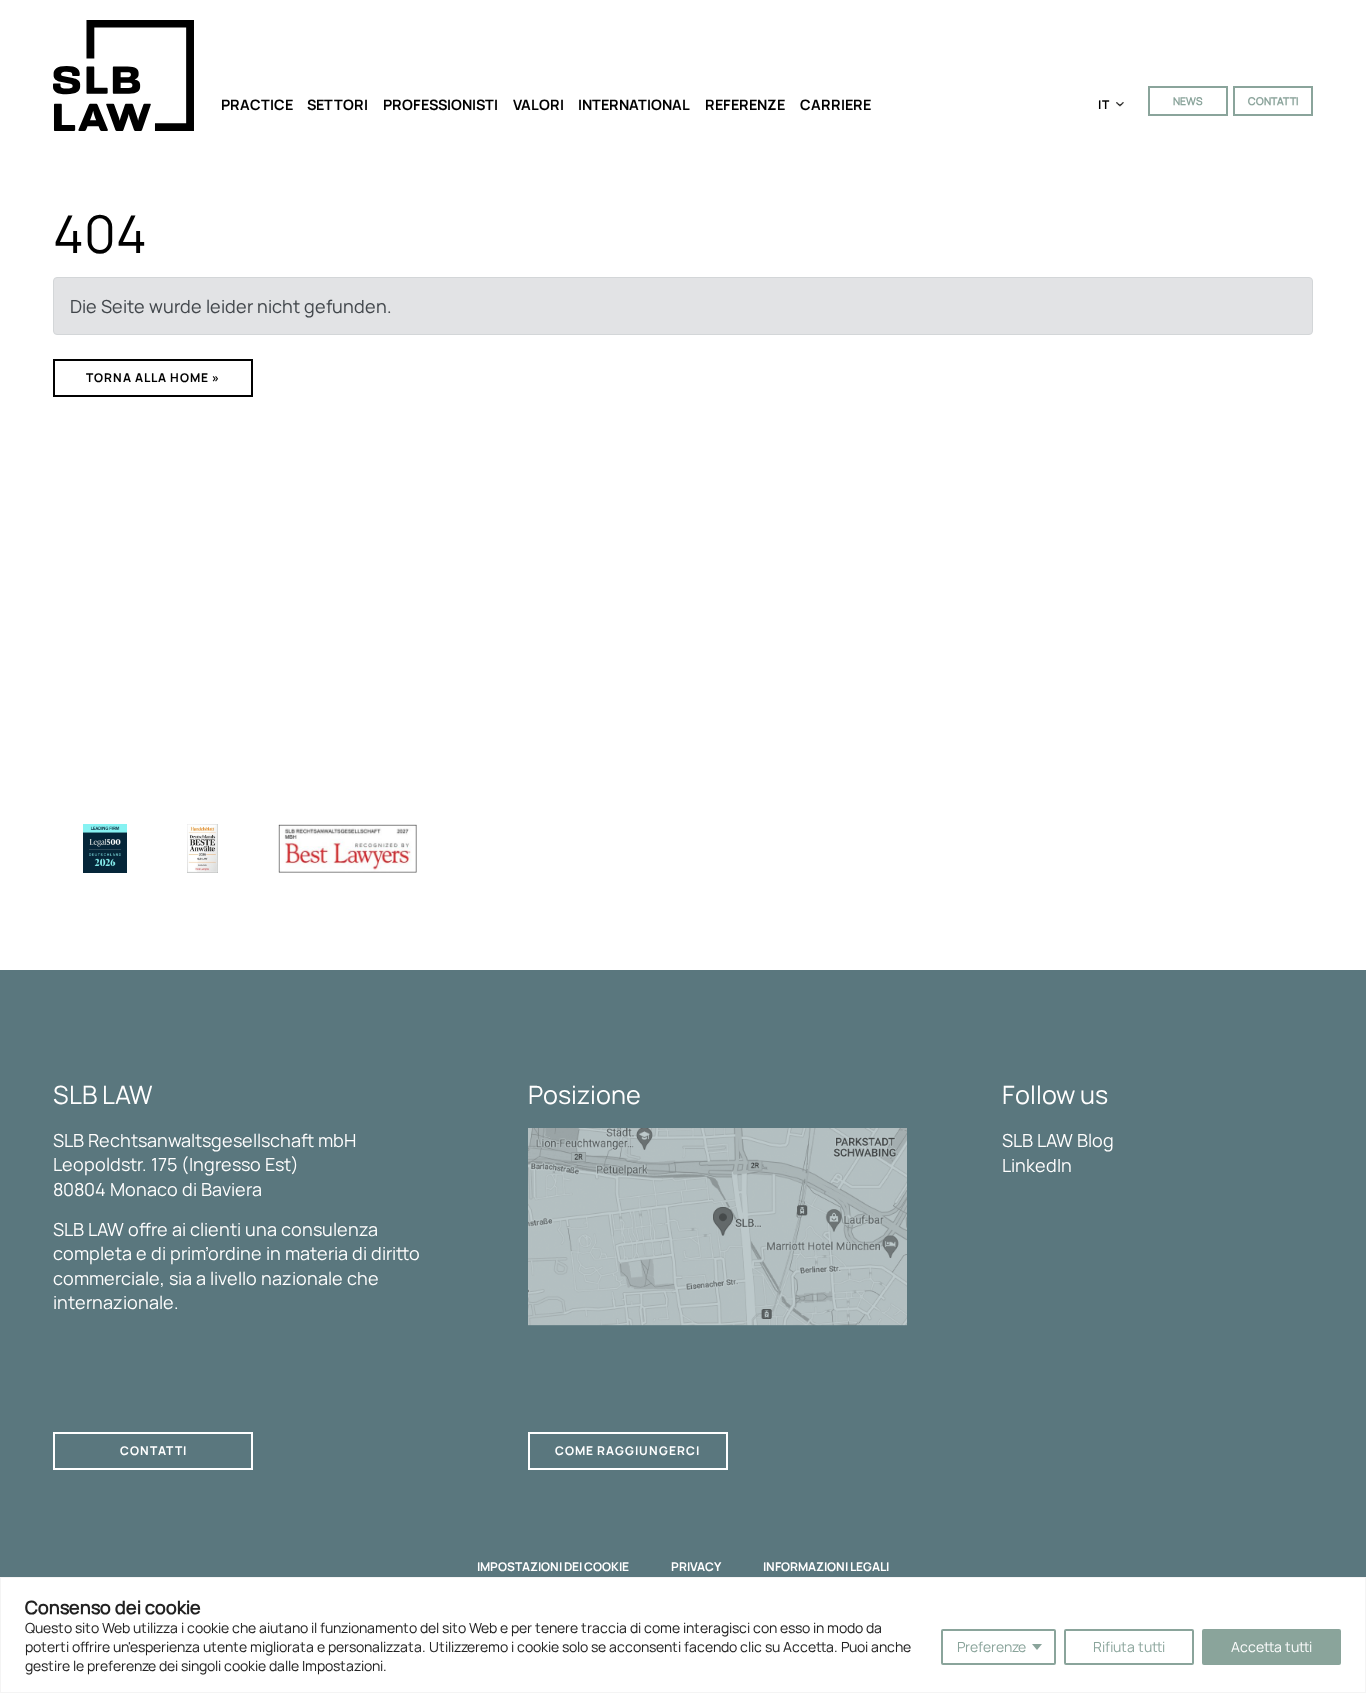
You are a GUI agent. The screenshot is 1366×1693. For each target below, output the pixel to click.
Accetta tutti (1271, 1646)
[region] (683, 1635)
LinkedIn (1037, 1165)
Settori (337, 104)
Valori (538, 104)
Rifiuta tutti (1129, 1646)
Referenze (745, 104)
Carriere (835, 104)
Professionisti (440, 104)
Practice (257, 104)
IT (1105, 105)
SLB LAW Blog (1058, 1140)
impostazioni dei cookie (553, 1567)
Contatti (1273, 101)
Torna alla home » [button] (153, 377)
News (1187, 101)
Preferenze (991, 1646)
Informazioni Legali (826, 1567)
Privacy (696, 1567)
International (634, 104)
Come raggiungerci (627, 1450)
